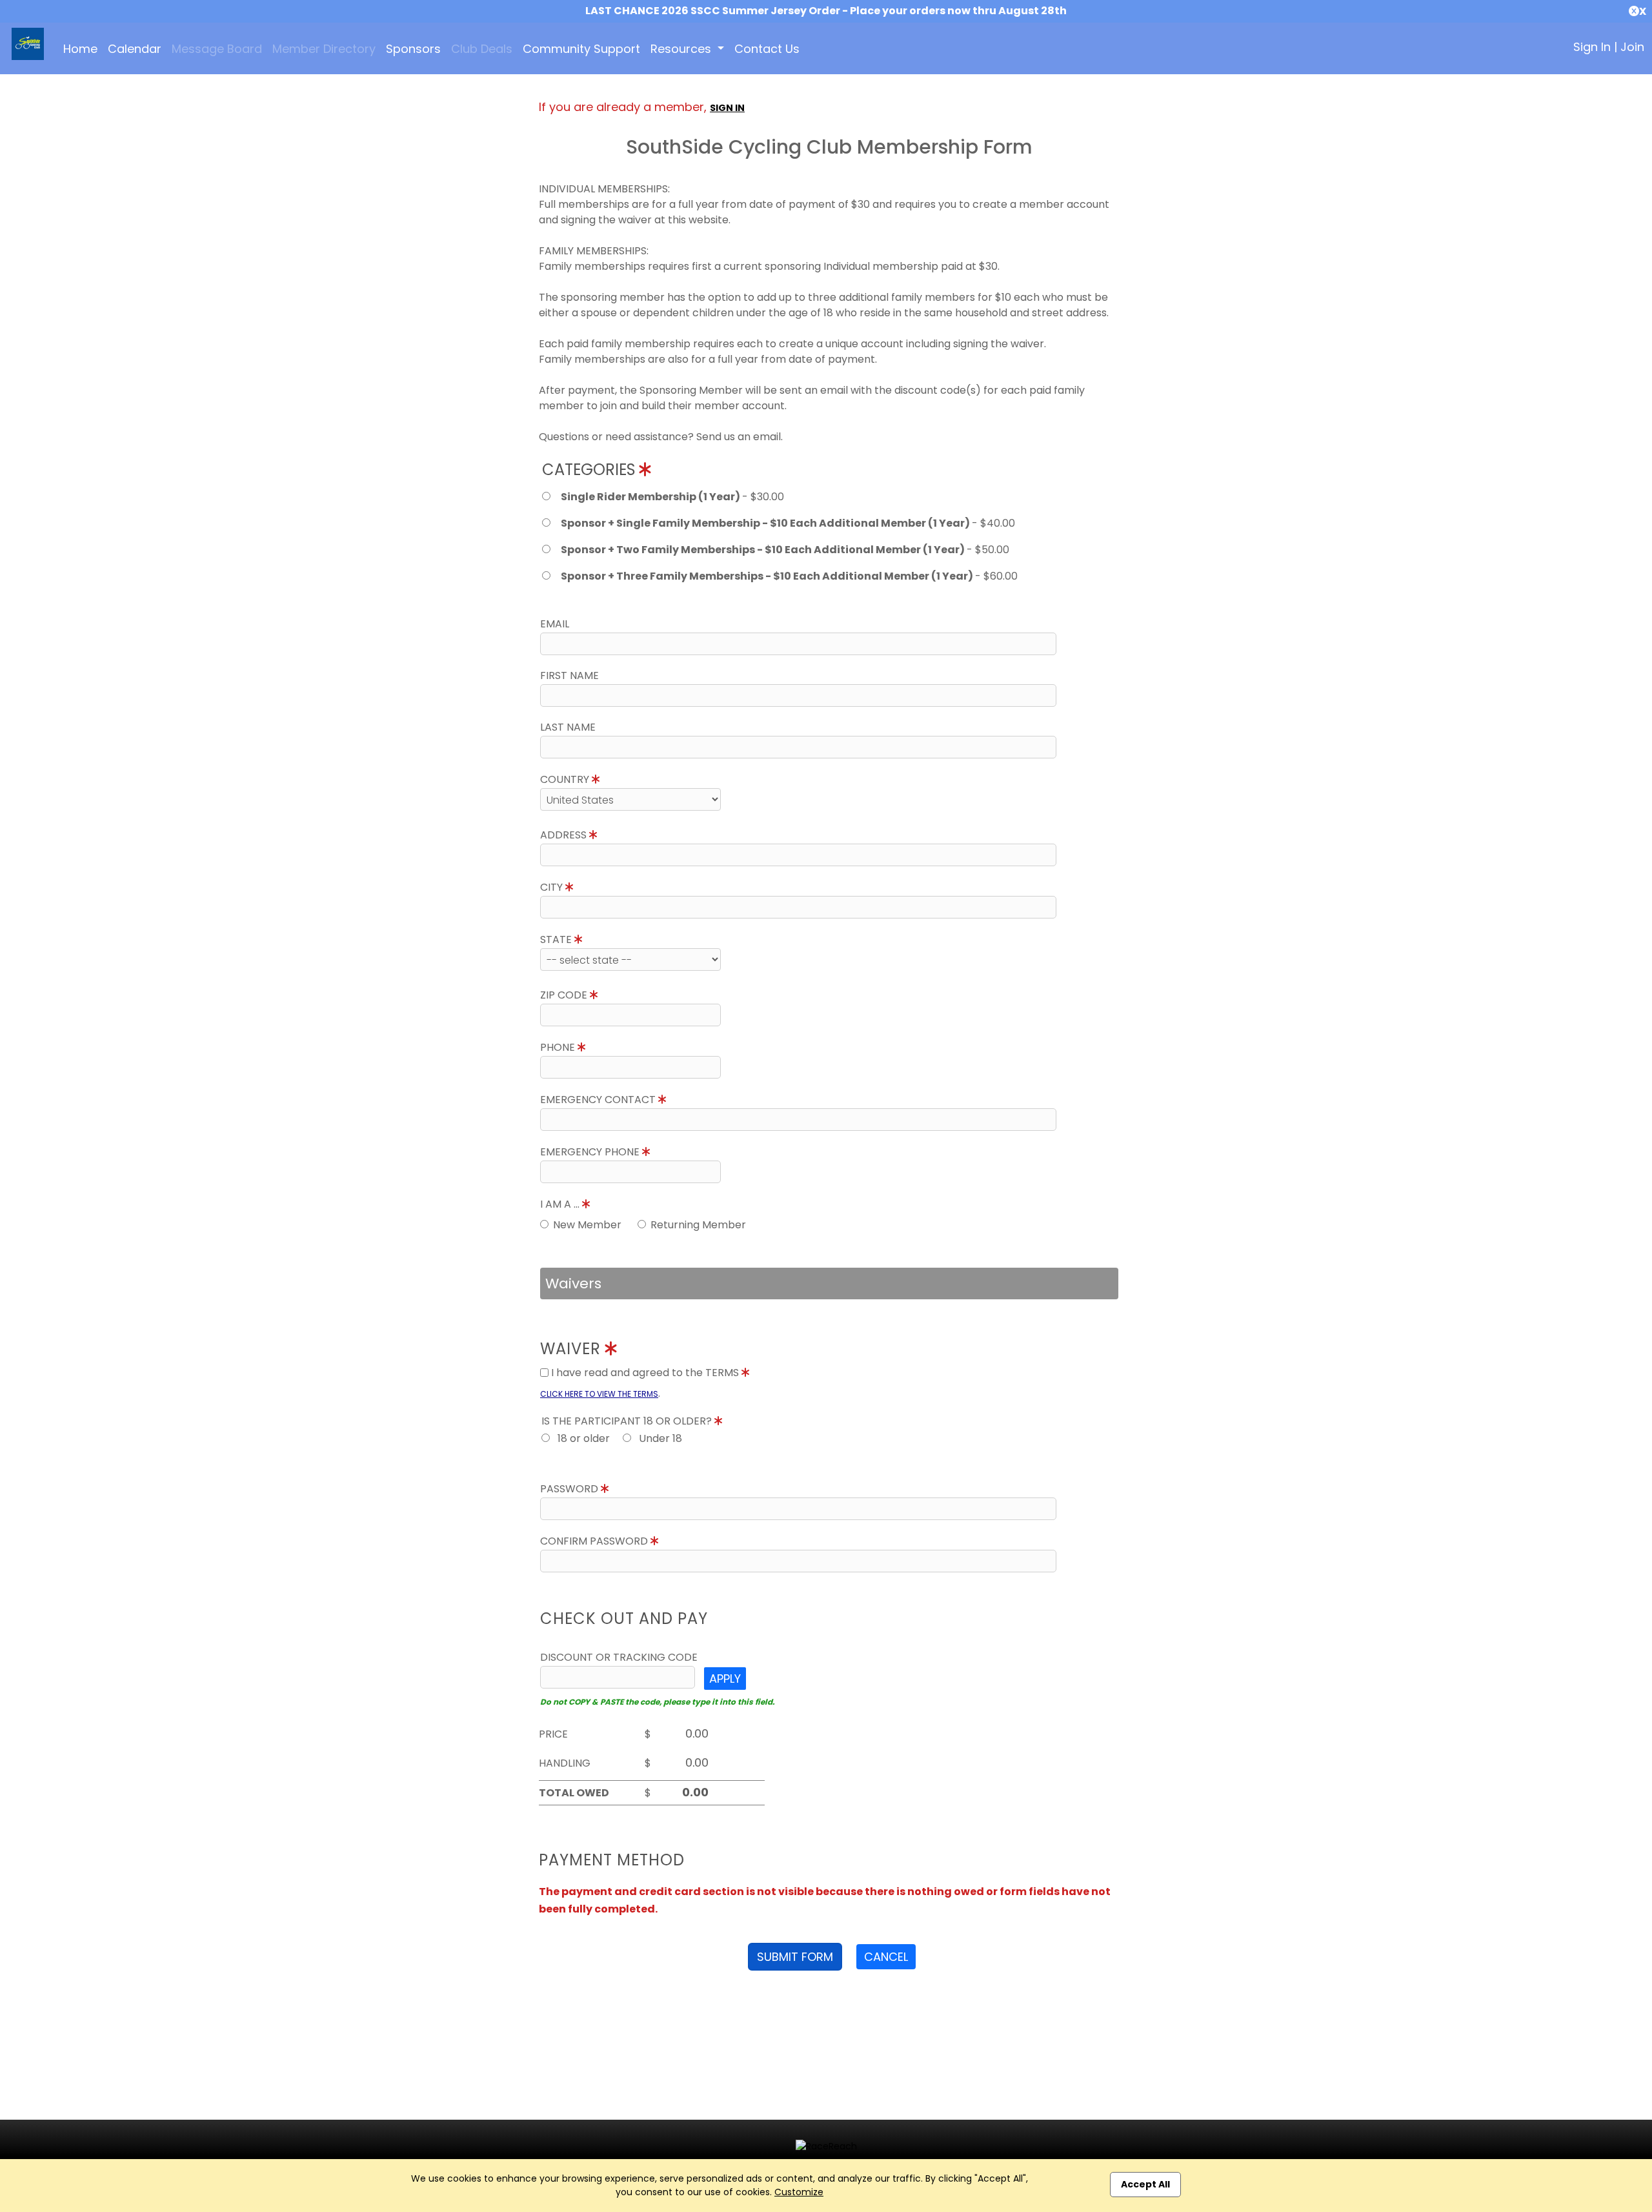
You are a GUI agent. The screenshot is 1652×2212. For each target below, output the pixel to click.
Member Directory (324, 49)
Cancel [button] (886, 1957)
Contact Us (767, 49)
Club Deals (482, 49)
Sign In (1592, 47)
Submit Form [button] (795, 1957)
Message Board (217, 49)
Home (80, 49)
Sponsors (413, 49)
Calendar (135, 49)
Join (1632, 47)
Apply (725, 1679)
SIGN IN (727, 108)
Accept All (1145, 2184)
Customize (799, 2192)
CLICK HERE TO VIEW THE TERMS (599, 1394)
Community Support (581, 49)
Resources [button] (682, 49)
